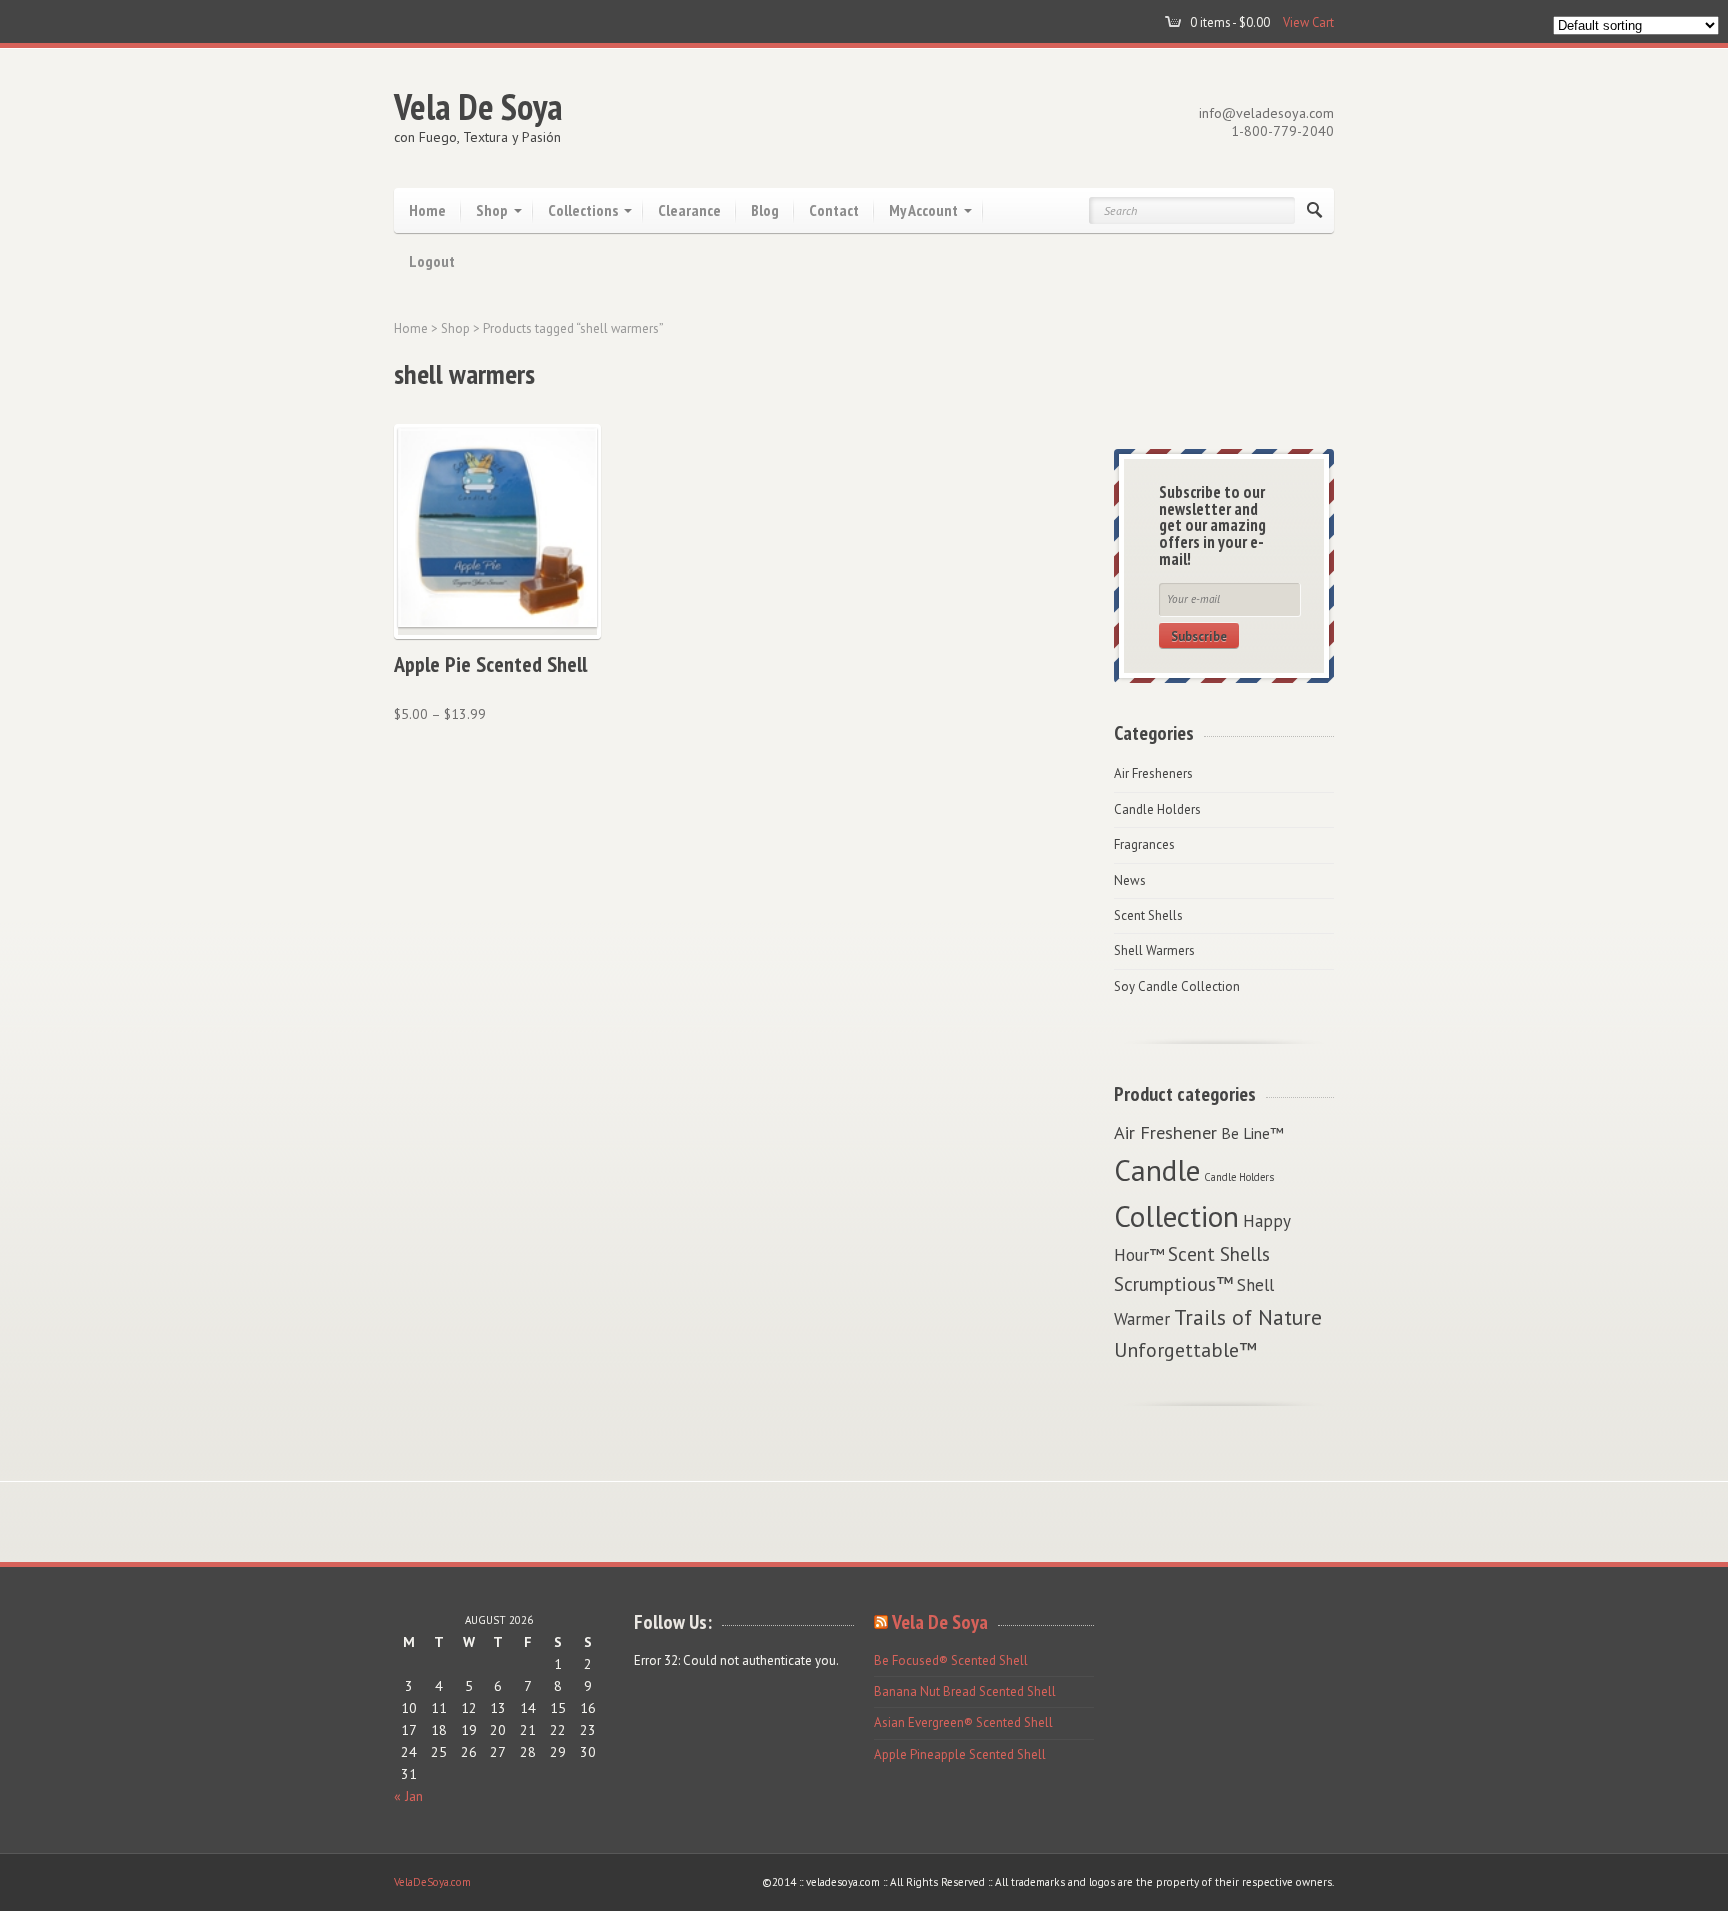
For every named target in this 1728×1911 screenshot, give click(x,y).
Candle (1157, 1170)
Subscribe (1199, 636)
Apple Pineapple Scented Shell (960, 1754)
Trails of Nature (1248, 1317)
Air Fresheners (1153, 773)
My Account (923, 210)
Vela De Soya (478, 106)
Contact (834, 210)
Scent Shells (1148, 915)
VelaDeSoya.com (432, 1882)
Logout (432, 261)
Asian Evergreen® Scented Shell (963, 1722)
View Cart (1308, 22)
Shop (492, 210)
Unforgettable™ (1185, 1349)
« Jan (408, 1796)
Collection (1176, 1216)
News (1130, 880)
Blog (765, 210)
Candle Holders (1157, 809)
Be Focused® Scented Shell (951, 1660)
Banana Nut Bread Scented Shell (965, 1691)
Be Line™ (1252, 1133)
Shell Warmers (1154, 950)
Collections (583, 210)
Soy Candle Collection (1177, 986)
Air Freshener (1165, 1132)
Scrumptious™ (1173, 1283)
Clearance (689, 210)
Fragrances (1144, 844)
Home (427, 210)
